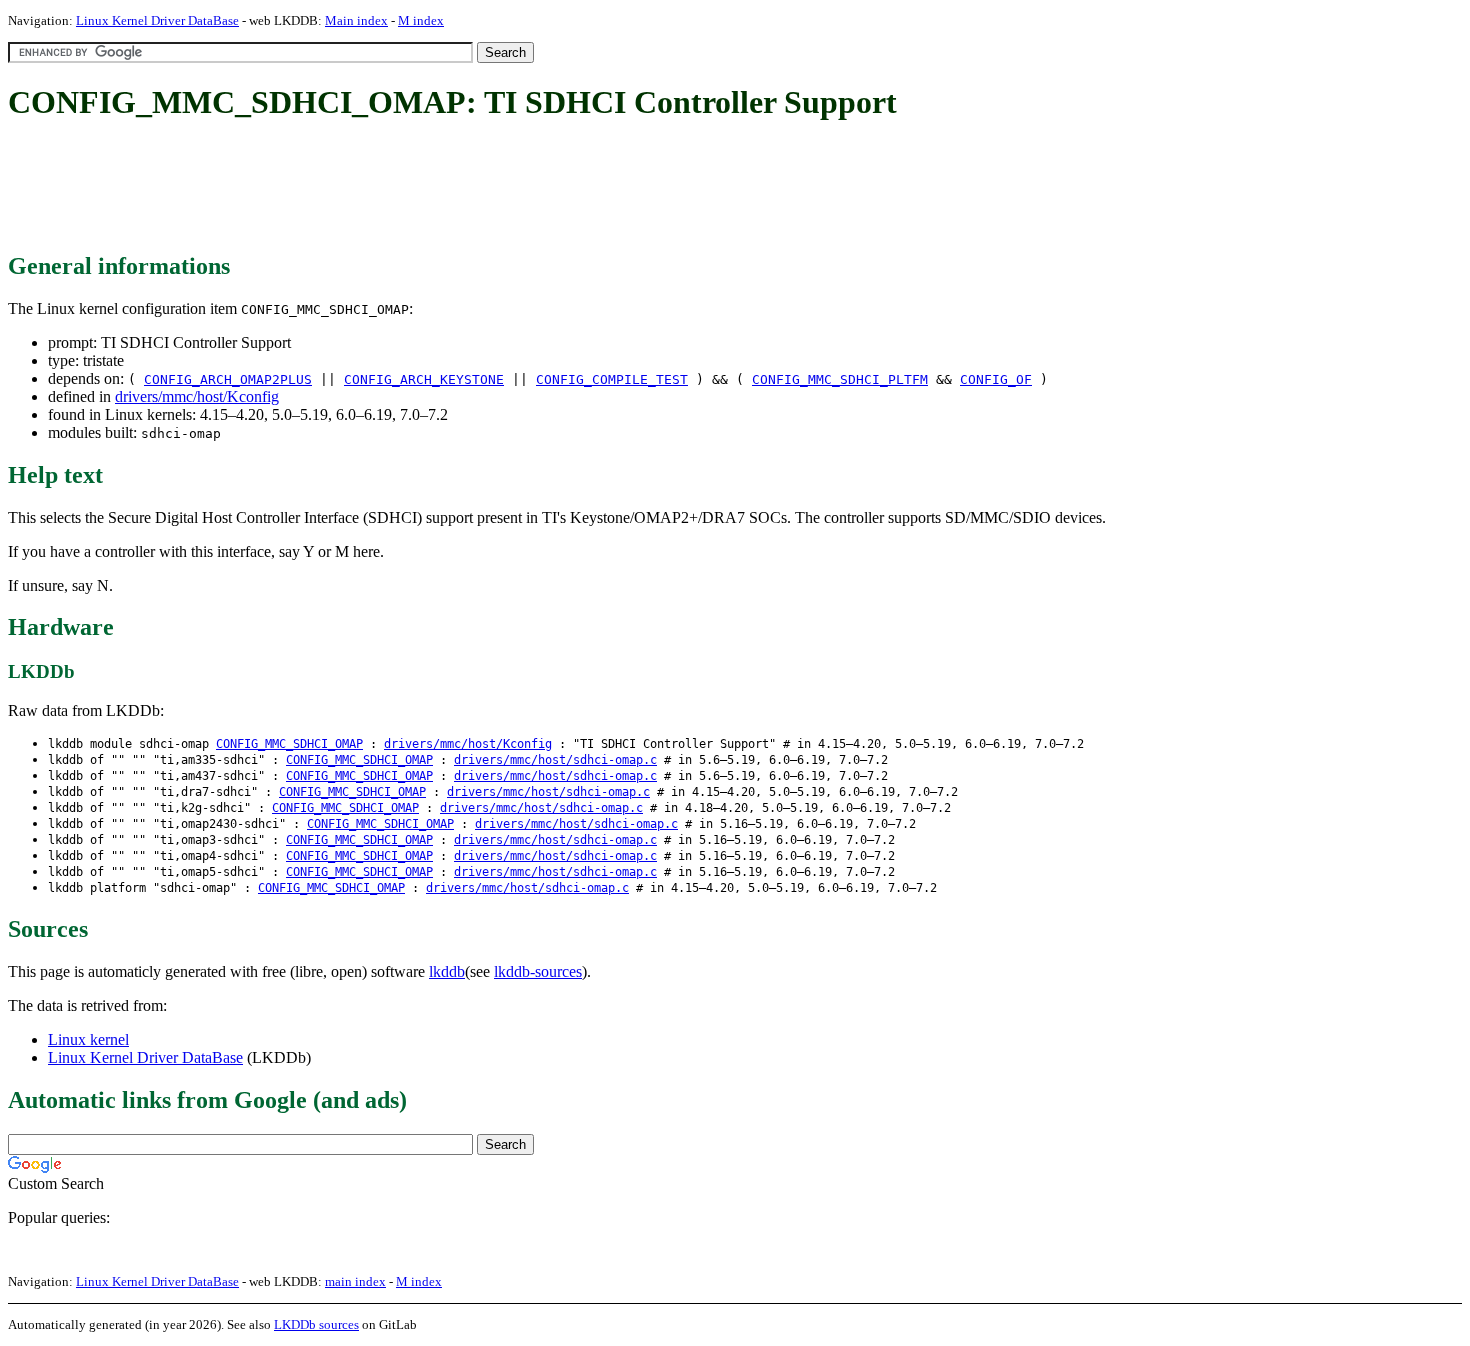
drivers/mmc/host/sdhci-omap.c (555, 760)
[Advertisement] (372, 188)
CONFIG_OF (996, 379)
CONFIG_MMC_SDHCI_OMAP (289, 744)
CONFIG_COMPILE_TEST (612, 379)
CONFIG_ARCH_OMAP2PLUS (228, 379)
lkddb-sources (538, 971)
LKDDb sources (316, 1324)
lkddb (447, 971)
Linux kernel (88, 1039)
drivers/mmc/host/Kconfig (197, 396)
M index (421, 20)
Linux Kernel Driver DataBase (157, 20)
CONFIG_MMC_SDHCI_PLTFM (840, 379)
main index (355, 1281)
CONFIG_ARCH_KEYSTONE (424, 379)
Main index (356, 20)
